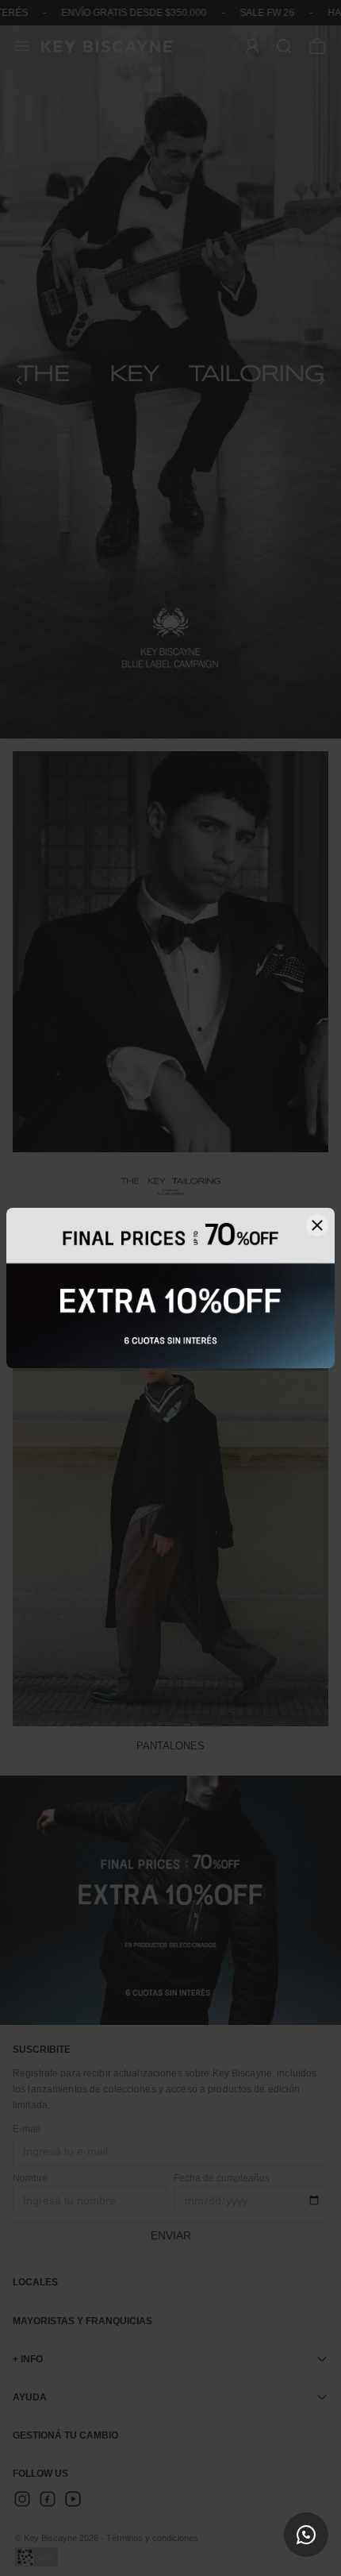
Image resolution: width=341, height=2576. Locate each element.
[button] (306, 2535)
